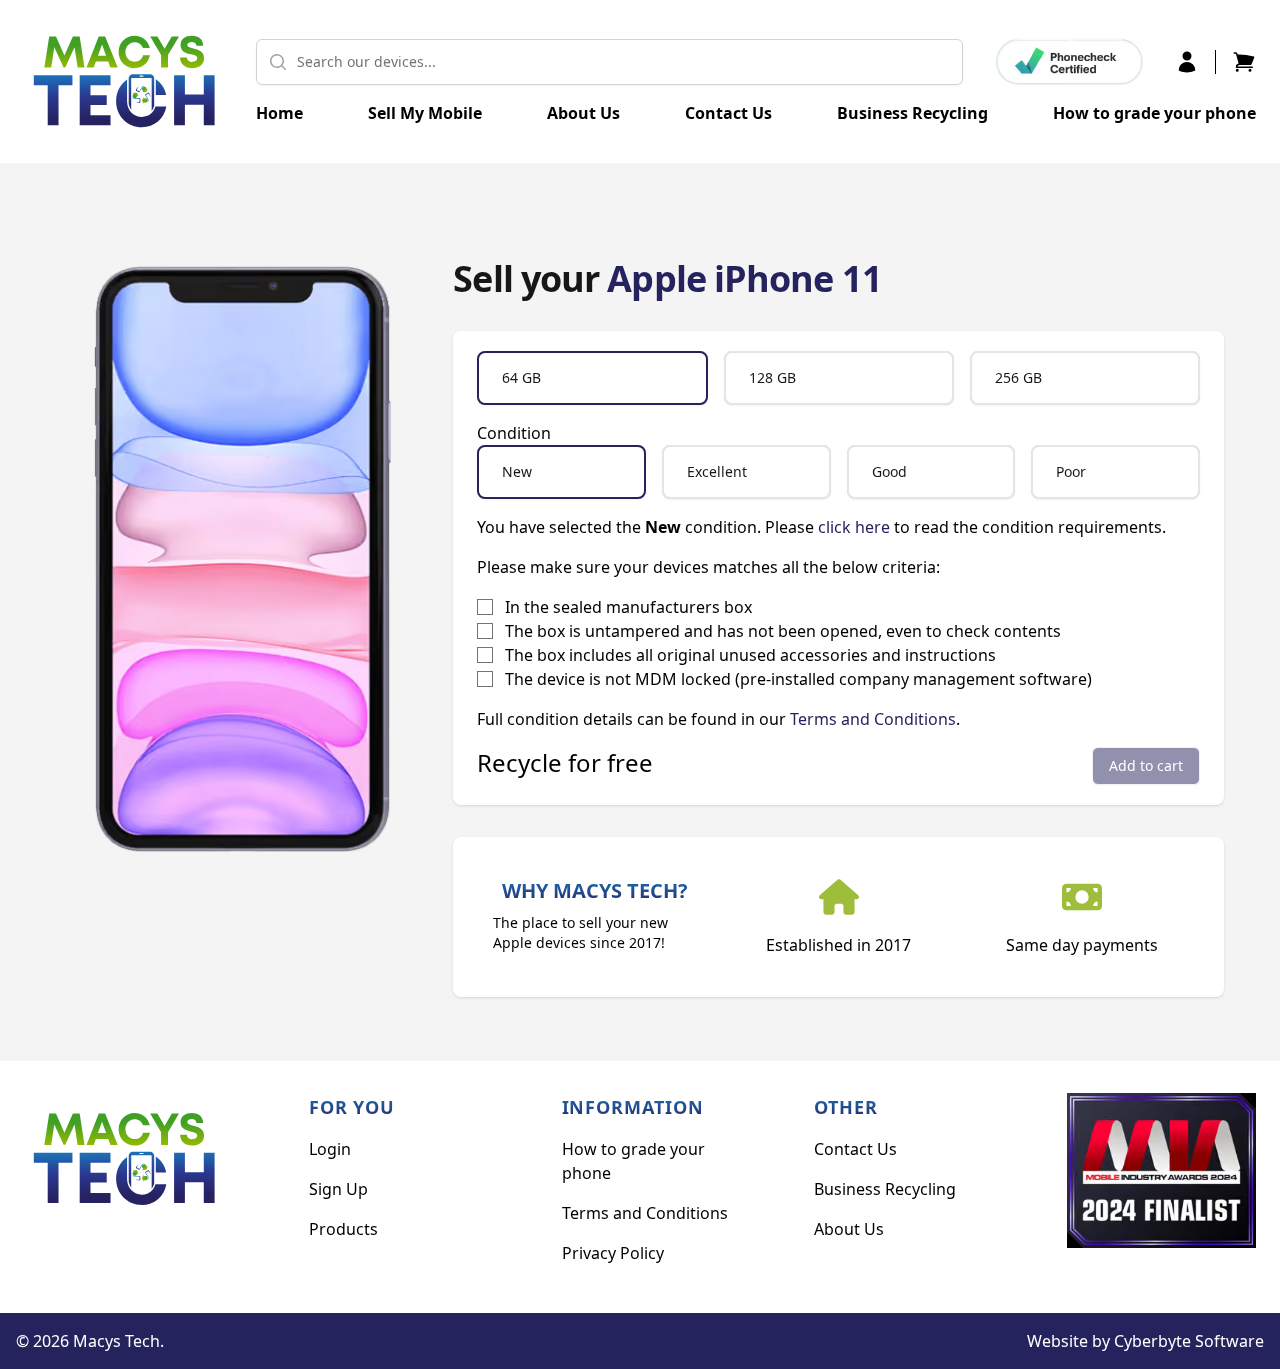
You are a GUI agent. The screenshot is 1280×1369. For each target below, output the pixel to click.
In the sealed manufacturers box (628, 607)
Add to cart (1146, 765)
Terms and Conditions (873, 719)
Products (343, 1229)
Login (330, 1149)
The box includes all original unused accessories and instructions (750, 655)
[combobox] (609, 62)
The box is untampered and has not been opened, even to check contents (783, 631)
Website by (1145, 1341)
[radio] (592, 378)
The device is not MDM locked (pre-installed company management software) (798, 679)
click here (854, 527)
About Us (583, 113)
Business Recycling (912, 113)
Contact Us (728, 113)
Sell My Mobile (425, 113)
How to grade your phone (1154, 113)
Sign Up (338, 1189)
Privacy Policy (613, 1253)
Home (279, 113)
